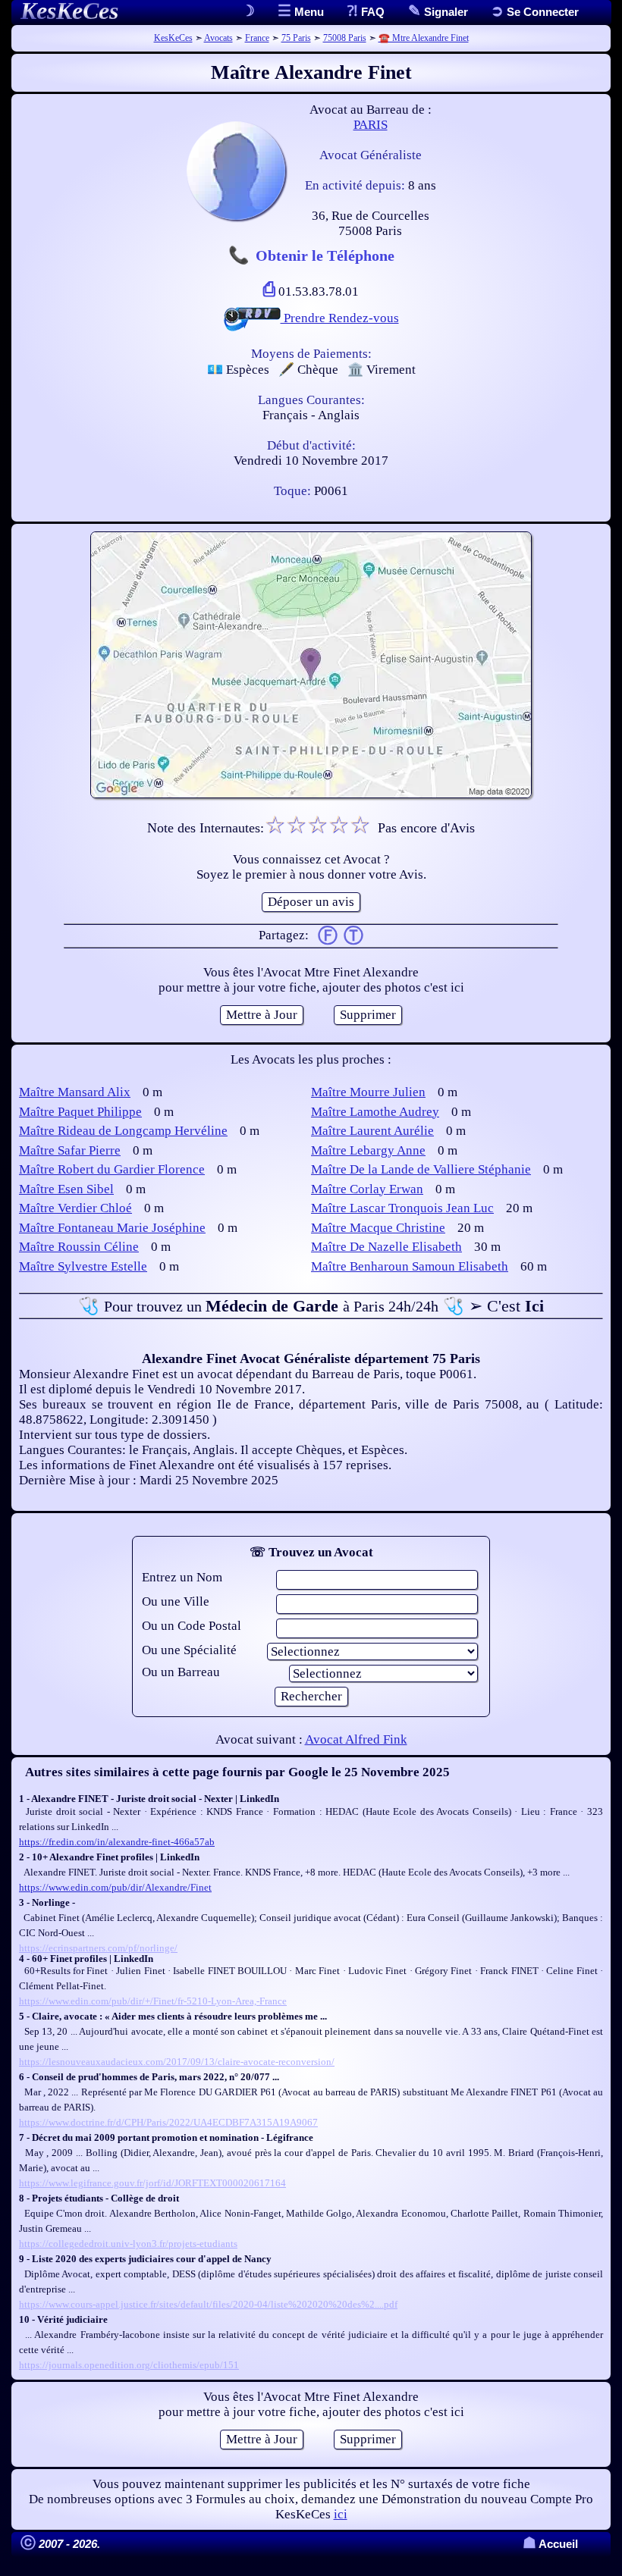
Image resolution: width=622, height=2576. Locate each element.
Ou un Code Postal (192, 1626)
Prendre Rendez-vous (340, 318)
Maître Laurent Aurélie (372, 1131)
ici (341, 2514)
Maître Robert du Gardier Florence (112, 1169)
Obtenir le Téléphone (325, 255)
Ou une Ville (176, 1601)
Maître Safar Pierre (70, 1150)
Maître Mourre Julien (368, 1092)
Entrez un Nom (182, 1577)
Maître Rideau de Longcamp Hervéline (123, 1131)
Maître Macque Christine (378, 1228)
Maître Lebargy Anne (368, 1150)
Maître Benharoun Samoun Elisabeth (410, 1266)
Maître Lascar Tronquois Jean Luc (402, 1208)
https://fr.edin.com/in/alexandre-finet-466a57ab (117, 1842)
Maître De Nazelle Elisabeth (386, 1247)
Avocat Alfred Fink (356, 1739)
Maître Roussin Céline (79, 1247)
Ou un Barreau (181, 1672)
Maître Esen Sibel (66, 1189)
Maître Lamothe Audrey (375, 1112)
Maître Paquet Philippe (80, 1112)
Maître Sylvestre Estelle (83, 1266)
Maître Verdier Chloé (75, 1208)
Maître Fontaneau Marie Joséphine (112, 1228)
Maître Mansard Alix (75, 1092)
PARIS (371, 125)
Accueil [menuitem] (550, 2544)
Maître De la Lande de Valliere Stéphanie (421, 1169)
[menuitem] (535, 12)
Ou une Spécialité (189, 1650)
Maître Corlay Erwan (367, 1189)
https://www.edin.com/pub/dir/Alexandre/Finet (115, 1887)
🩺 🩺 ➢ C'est (311, 1306)
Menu (308, 12)
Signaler (445, 12)
